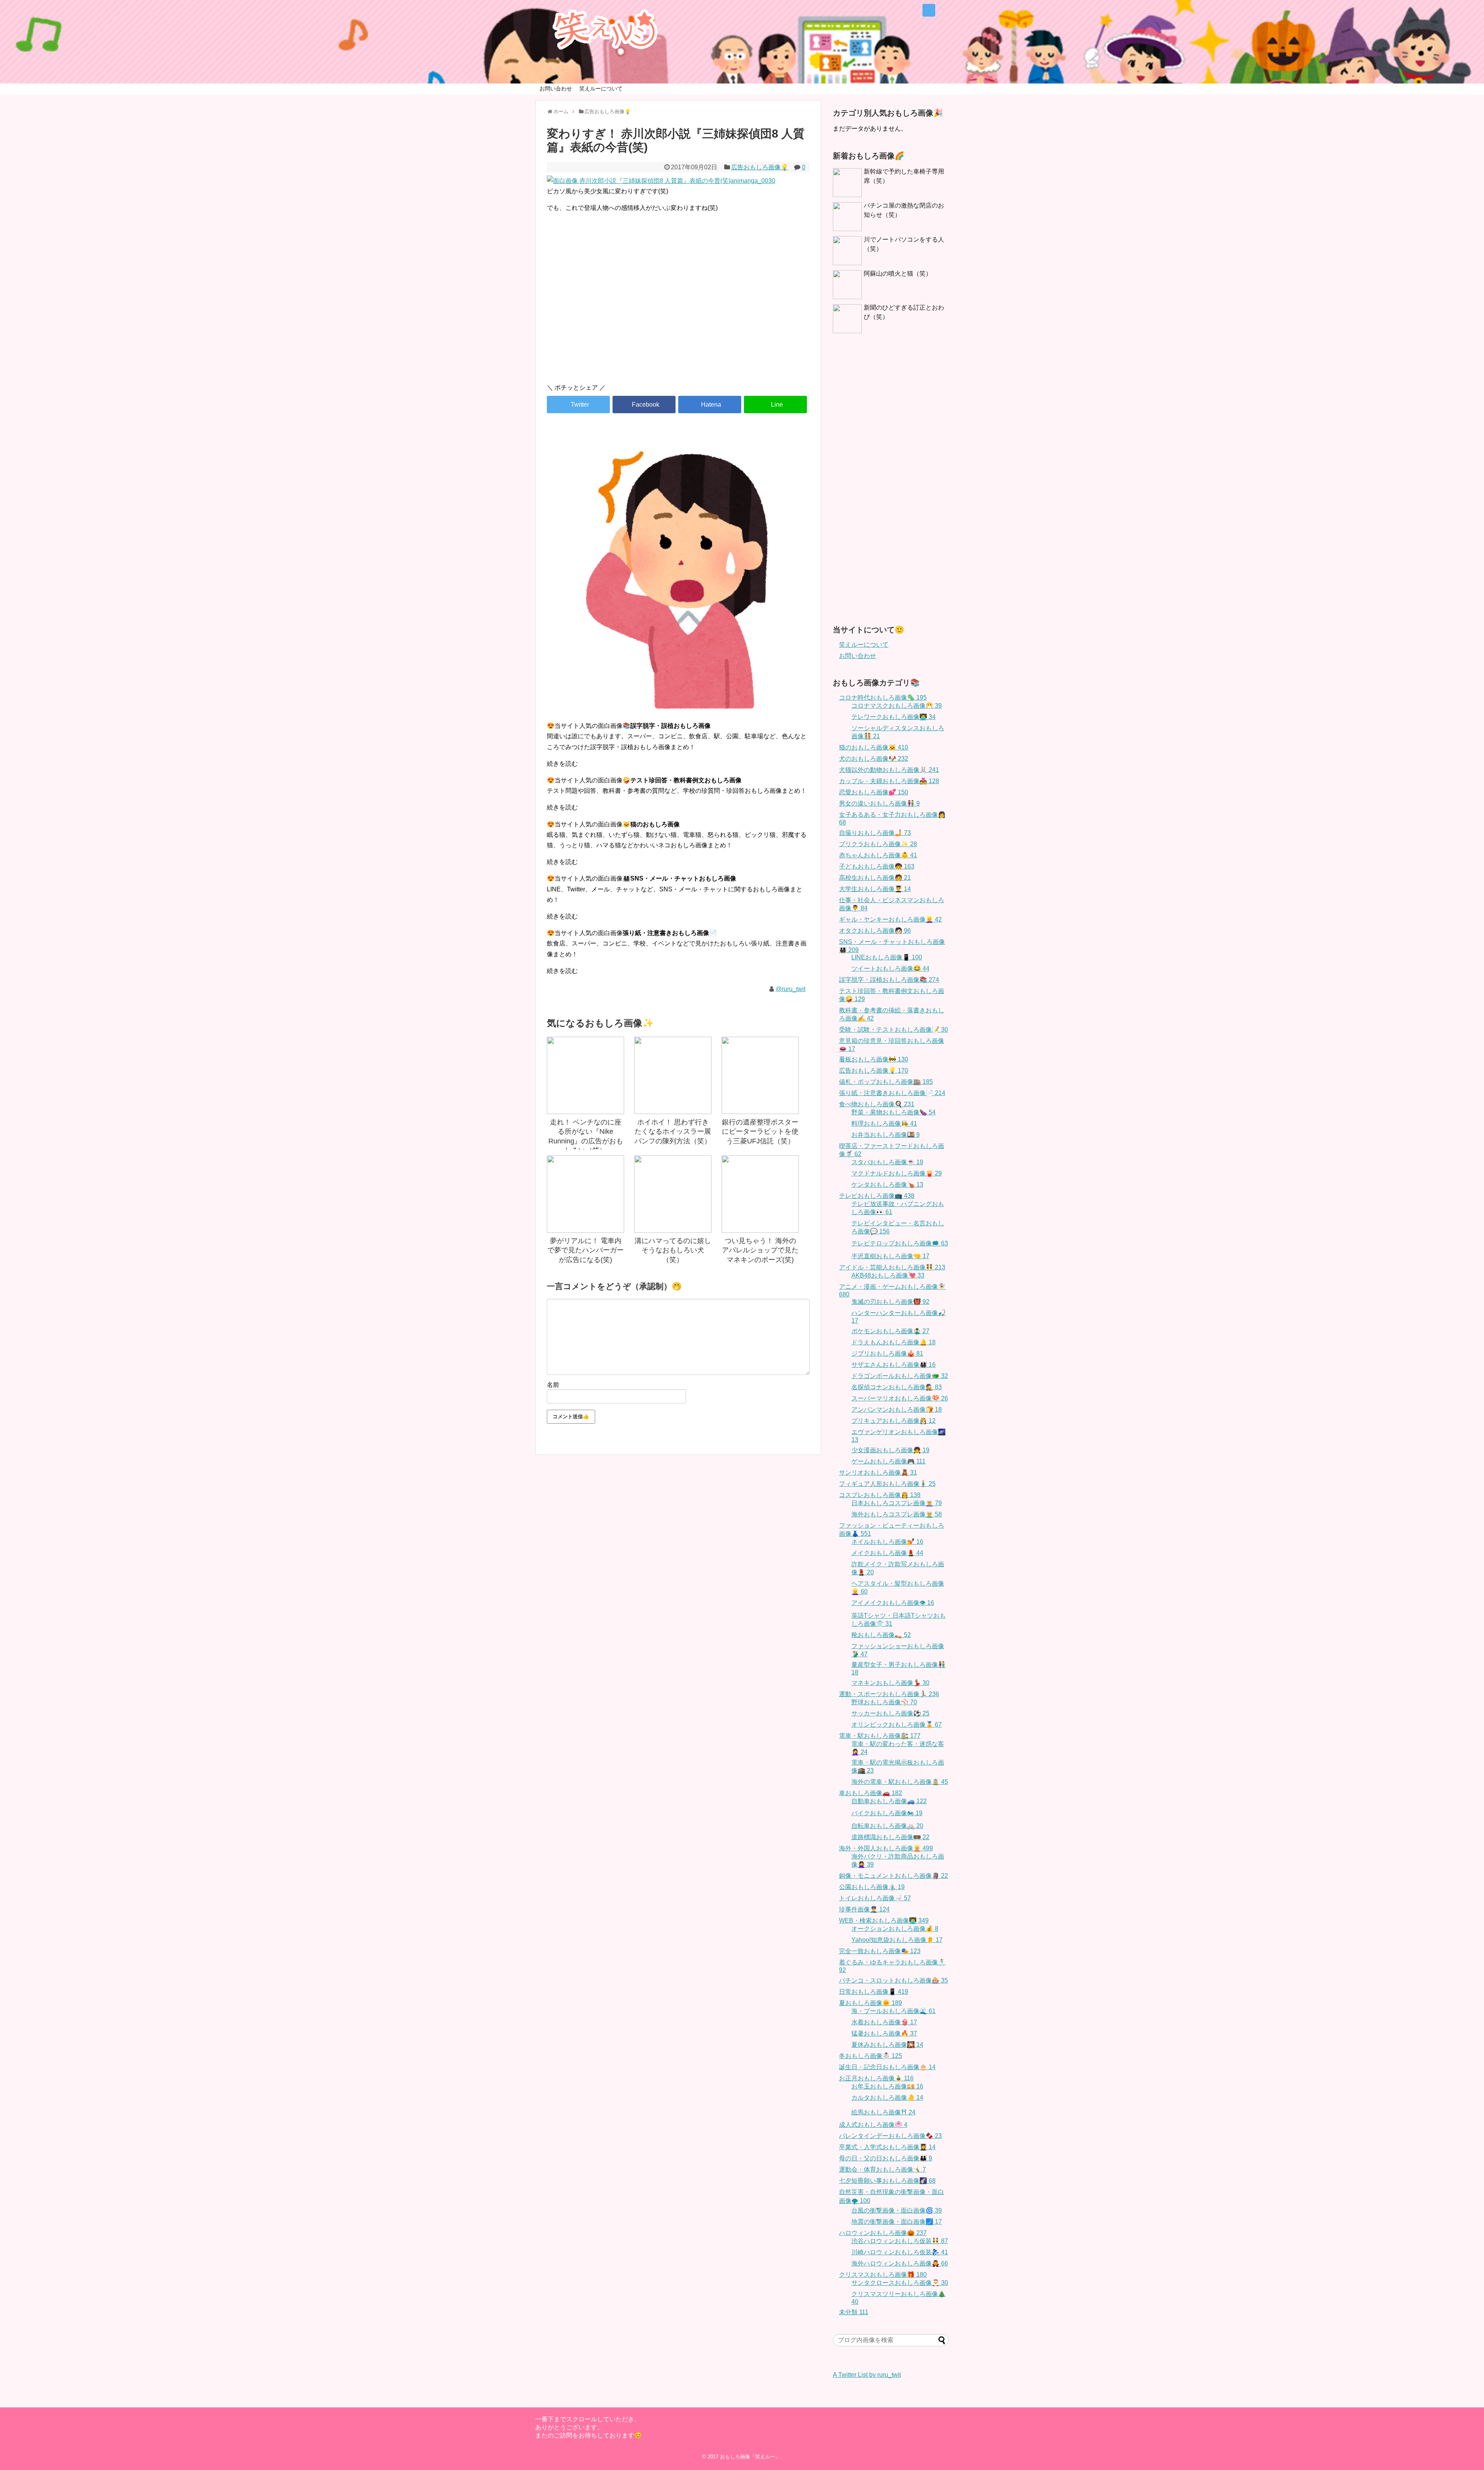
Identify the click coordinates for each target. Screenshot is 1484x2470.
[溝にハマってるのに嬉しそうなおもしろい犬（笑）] (673, 1194)
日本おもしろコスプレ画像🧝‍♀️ (897, 1503)
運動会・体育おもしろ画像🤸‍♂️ (882, 2169)
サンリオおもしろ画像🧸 (878, 1473)
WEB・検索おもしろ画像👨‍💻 (884, 1921)
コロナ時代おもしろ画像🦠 (883, 698)
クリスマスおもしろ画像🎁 (883, 2275)
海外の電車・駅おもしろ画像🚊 (900, 1782)
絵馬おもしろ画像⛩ (883, 2112)
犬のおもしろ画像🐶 (874, 759)
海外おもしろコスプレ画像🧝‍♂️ (897, 1514)
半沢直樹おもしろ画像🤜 (890, 1256)
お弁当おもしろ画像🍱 (886, 1135)
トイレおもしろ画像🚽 (875, 1898)
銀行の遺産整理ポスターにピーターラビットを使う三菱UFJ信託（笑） (760, 1132)
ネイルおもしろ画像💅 (887, 1542)
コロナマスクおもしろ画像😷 (897, 706)
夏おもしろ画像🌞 (870, 2003)
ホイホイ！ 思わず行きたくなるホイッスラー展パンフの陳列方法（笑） (673, 1132)
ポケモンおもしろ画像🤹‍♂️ (890, 1331)
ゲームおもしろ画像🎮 (888, 1461)
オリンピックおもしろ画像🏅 (897, 1725)
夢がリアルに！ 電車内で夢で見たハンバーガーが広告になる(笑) (585, 1250)
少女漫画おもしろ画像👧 (890, 1450)
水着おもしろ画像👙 (884, 2022)
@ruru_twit (791, 989)
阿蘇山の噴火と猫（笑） (898, 273)
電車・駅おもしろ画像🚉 (880, 1736)
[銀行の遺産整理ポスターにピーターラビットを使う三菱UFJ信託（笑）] (760, 1075)
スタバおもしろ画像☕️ (887, 1162)
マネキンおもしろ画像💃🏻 (890, 1683)
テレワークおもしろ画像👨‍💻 (893, 717)
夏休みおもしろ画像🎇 (887, 2045)
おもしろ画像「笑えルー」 (750, 2457)
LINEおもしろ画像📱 (887, 957)
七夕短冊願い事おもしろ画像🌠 (887, 2181)
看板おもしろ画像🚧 (874, 1059)
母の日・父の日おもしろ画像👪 (886, 2158)
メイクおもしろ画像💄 (887, 1553)
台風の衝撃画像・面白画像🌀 (897, 2210)
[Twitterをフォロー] (929, 10)
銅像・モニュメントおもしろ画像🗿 (893, 1876)
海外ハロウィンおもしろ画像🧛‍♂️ (900, 2263)
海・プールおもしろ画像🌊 (893, 2011)
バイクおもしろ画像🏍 (887, 1813)
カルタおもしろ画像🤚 (887, 2098)
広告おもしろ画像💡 (760, 167)
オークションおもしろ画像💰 (895, 1929)
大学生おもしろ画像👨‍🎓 (875, 889)
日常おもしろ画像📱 (874, 1992)
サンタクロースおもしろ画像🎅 (900, 2283)
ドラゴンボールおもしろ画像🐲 (900, 1376)
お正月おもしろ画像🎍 (876, 2078)
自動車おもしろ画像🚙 (889, 1801)
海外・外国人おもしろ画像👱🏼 (886, 1848)
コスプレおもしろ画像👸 (880, 1495)
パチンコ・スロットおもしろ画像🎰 (893, 1980)
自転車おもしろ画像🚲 (887, 1826)
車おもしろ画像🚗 (870, 1793)
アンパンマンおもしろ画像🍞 (897, 1410)
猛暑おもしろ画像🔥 (884, 2033)
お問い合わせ (556, 89)
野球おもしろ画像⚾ (884, 1702)
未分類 (854, 2312)
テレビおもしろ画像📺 (877, 1196)
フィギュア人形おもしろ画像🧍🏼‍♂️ (887, 1484)
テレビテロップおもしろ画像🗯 (900, 1243)
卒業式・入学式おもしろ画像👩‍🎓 (887, 2147)
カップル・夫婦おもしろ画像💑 (889, 781)
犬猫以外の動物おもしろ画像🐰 (889, 770)
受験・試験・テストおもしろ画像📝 (893, 1030)
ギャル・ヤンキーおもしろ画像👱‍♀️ (890, 919)
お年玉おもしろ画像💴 (887, 2086)
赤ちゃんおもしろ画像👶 (878, 855)
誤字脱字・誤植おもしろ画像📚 (889, 980)
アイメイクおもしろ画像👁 (893, 1603)
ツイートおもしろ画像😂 (890, 968)
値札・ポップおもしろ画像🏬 (886, 1082)
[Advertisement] (678, 312)
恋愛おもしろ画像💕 (874, 792)
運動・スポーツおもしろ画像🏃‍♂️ (889, 1694)
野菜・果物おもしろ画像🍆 (893, 1112)
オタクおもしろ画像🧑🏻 (875, 931)
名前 (553, 1385)
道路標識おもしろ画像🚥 (890, 1837)
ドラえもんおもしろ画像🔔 (893, 1342)
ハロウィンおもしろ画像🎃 (883, 2233)
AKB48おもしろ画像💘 (888, 1275)
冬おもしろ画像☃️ (870, 2056)
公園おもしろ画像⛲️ (872, 1887)
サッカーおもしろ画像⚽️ (890, 1713)
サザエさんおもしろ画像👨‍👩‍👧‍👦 (893, 1365)
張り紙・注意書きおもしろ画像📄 (892, 1093)
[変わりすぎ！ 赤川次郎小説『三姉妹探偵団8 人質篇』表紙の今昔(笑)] (710, 405)
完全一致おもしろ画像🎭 (880, 1951)
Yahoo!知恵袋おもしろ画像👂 (897, 1940)
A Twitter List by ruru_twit (867, 2375)
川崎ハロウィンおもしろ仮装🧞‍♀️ (900, 2252)
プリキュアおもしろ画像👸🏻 (893, 1421)
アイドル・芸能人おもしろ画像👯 (892, 1267)
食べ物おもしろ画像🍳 (877, 1104)
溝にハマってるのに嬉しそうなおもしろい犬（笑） (673, 1250)
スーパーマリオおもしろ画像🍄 (900, 1398)
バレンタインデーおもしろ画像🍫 (890, 2136)
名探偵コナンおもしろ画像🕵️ (897, 1387)
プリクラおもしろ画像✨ (878, 844)
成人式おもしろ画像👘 (873, 2125)
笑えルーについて (601, 89)
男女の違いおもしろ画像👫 (879, 803)
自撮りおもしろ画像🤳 (875, 833)
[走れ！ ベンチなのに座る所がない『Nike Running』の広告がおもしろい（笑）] (585, 1075)
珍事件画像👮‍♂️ (864, 1909)
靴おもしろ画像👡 (881, 1635)
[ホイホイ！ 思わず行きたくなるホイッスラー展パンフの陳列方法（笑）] (673, 1075)
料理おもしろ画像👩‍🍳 (884, 1123)
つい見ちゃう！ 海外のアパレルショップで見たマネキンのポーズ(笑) (760, 1250)
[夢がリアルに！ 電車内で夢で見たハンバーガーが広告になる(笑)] (585, 1194)
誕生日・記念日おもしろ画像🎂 (887, 2067)
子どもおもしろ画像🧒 (877, 866)
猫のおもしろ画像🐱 (874, 747)
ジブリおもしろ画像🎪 (887, 1353)
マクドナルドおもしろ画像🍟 (897, 1173)
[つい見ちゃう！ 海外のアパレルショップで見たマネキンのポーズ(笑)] (760, 1194)
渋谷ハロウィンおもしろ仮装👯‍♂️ (900, 2241)
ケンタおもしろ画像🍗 (887, 1185)
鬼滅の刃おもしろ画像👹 (890, 1302)
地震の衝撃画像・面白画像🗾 (897, 2222)
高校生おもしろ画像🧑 (875, 878)
